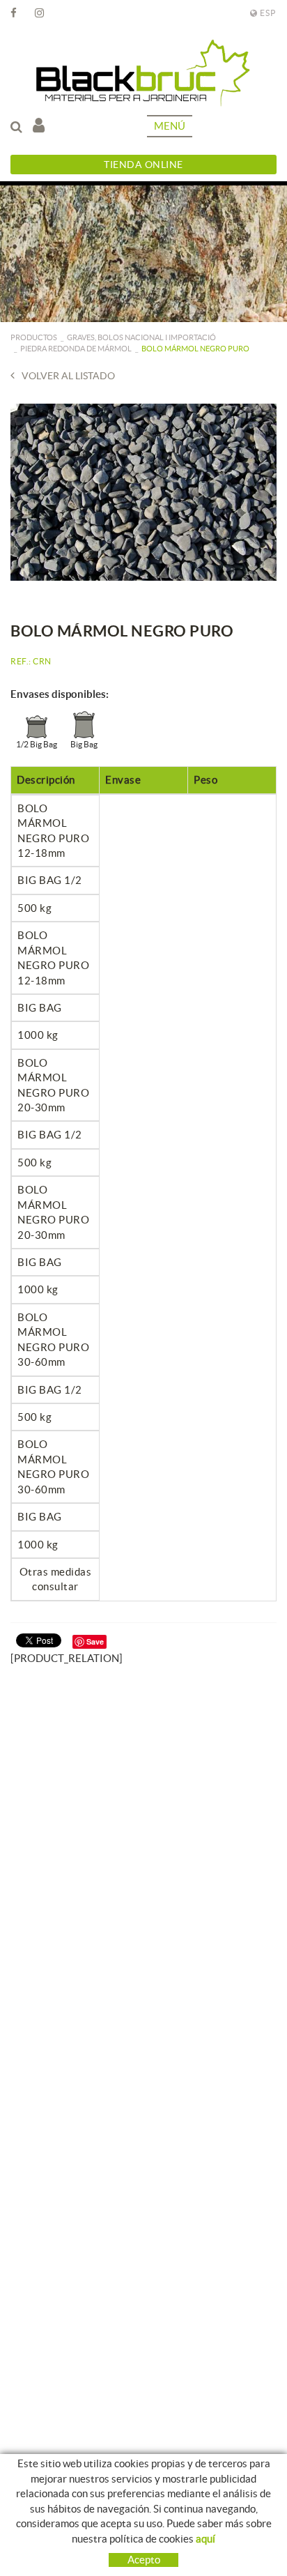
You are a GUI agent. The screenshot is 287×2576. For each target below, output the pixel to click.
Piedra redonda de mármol (76, 349)
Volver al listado (68, 376)
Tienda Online (143, 165)
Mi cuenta (42, 126)
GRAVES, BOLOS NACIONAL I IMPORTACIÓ (141, 337)
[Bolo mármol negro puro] (143, 492)
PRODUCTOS (34, 337)
